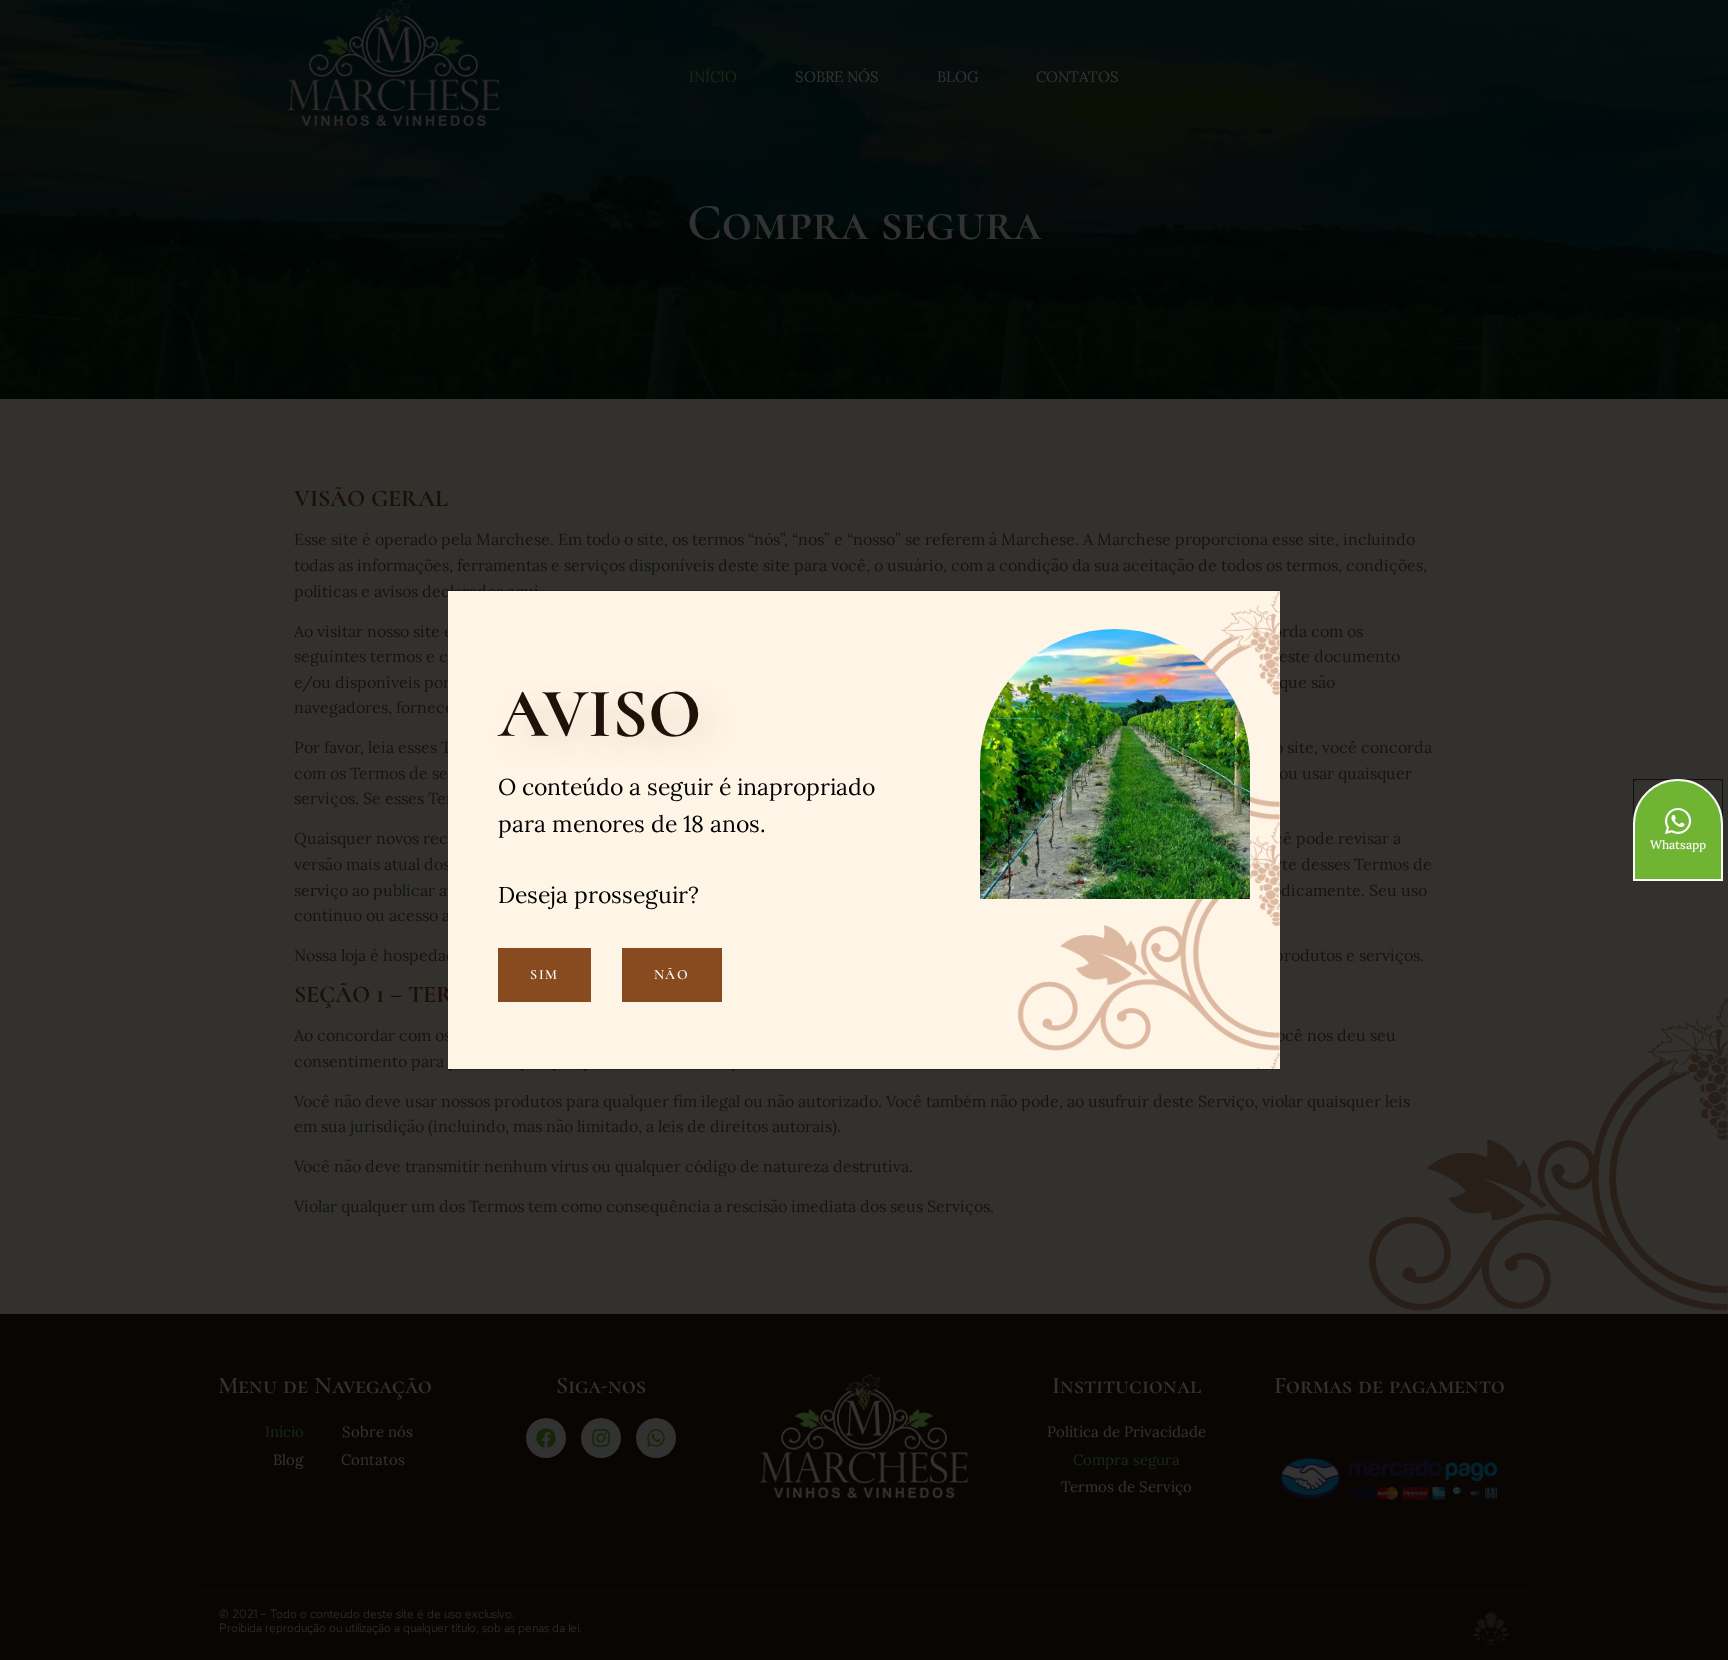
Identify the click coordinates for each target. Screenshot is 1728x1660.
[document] (864, 830)
